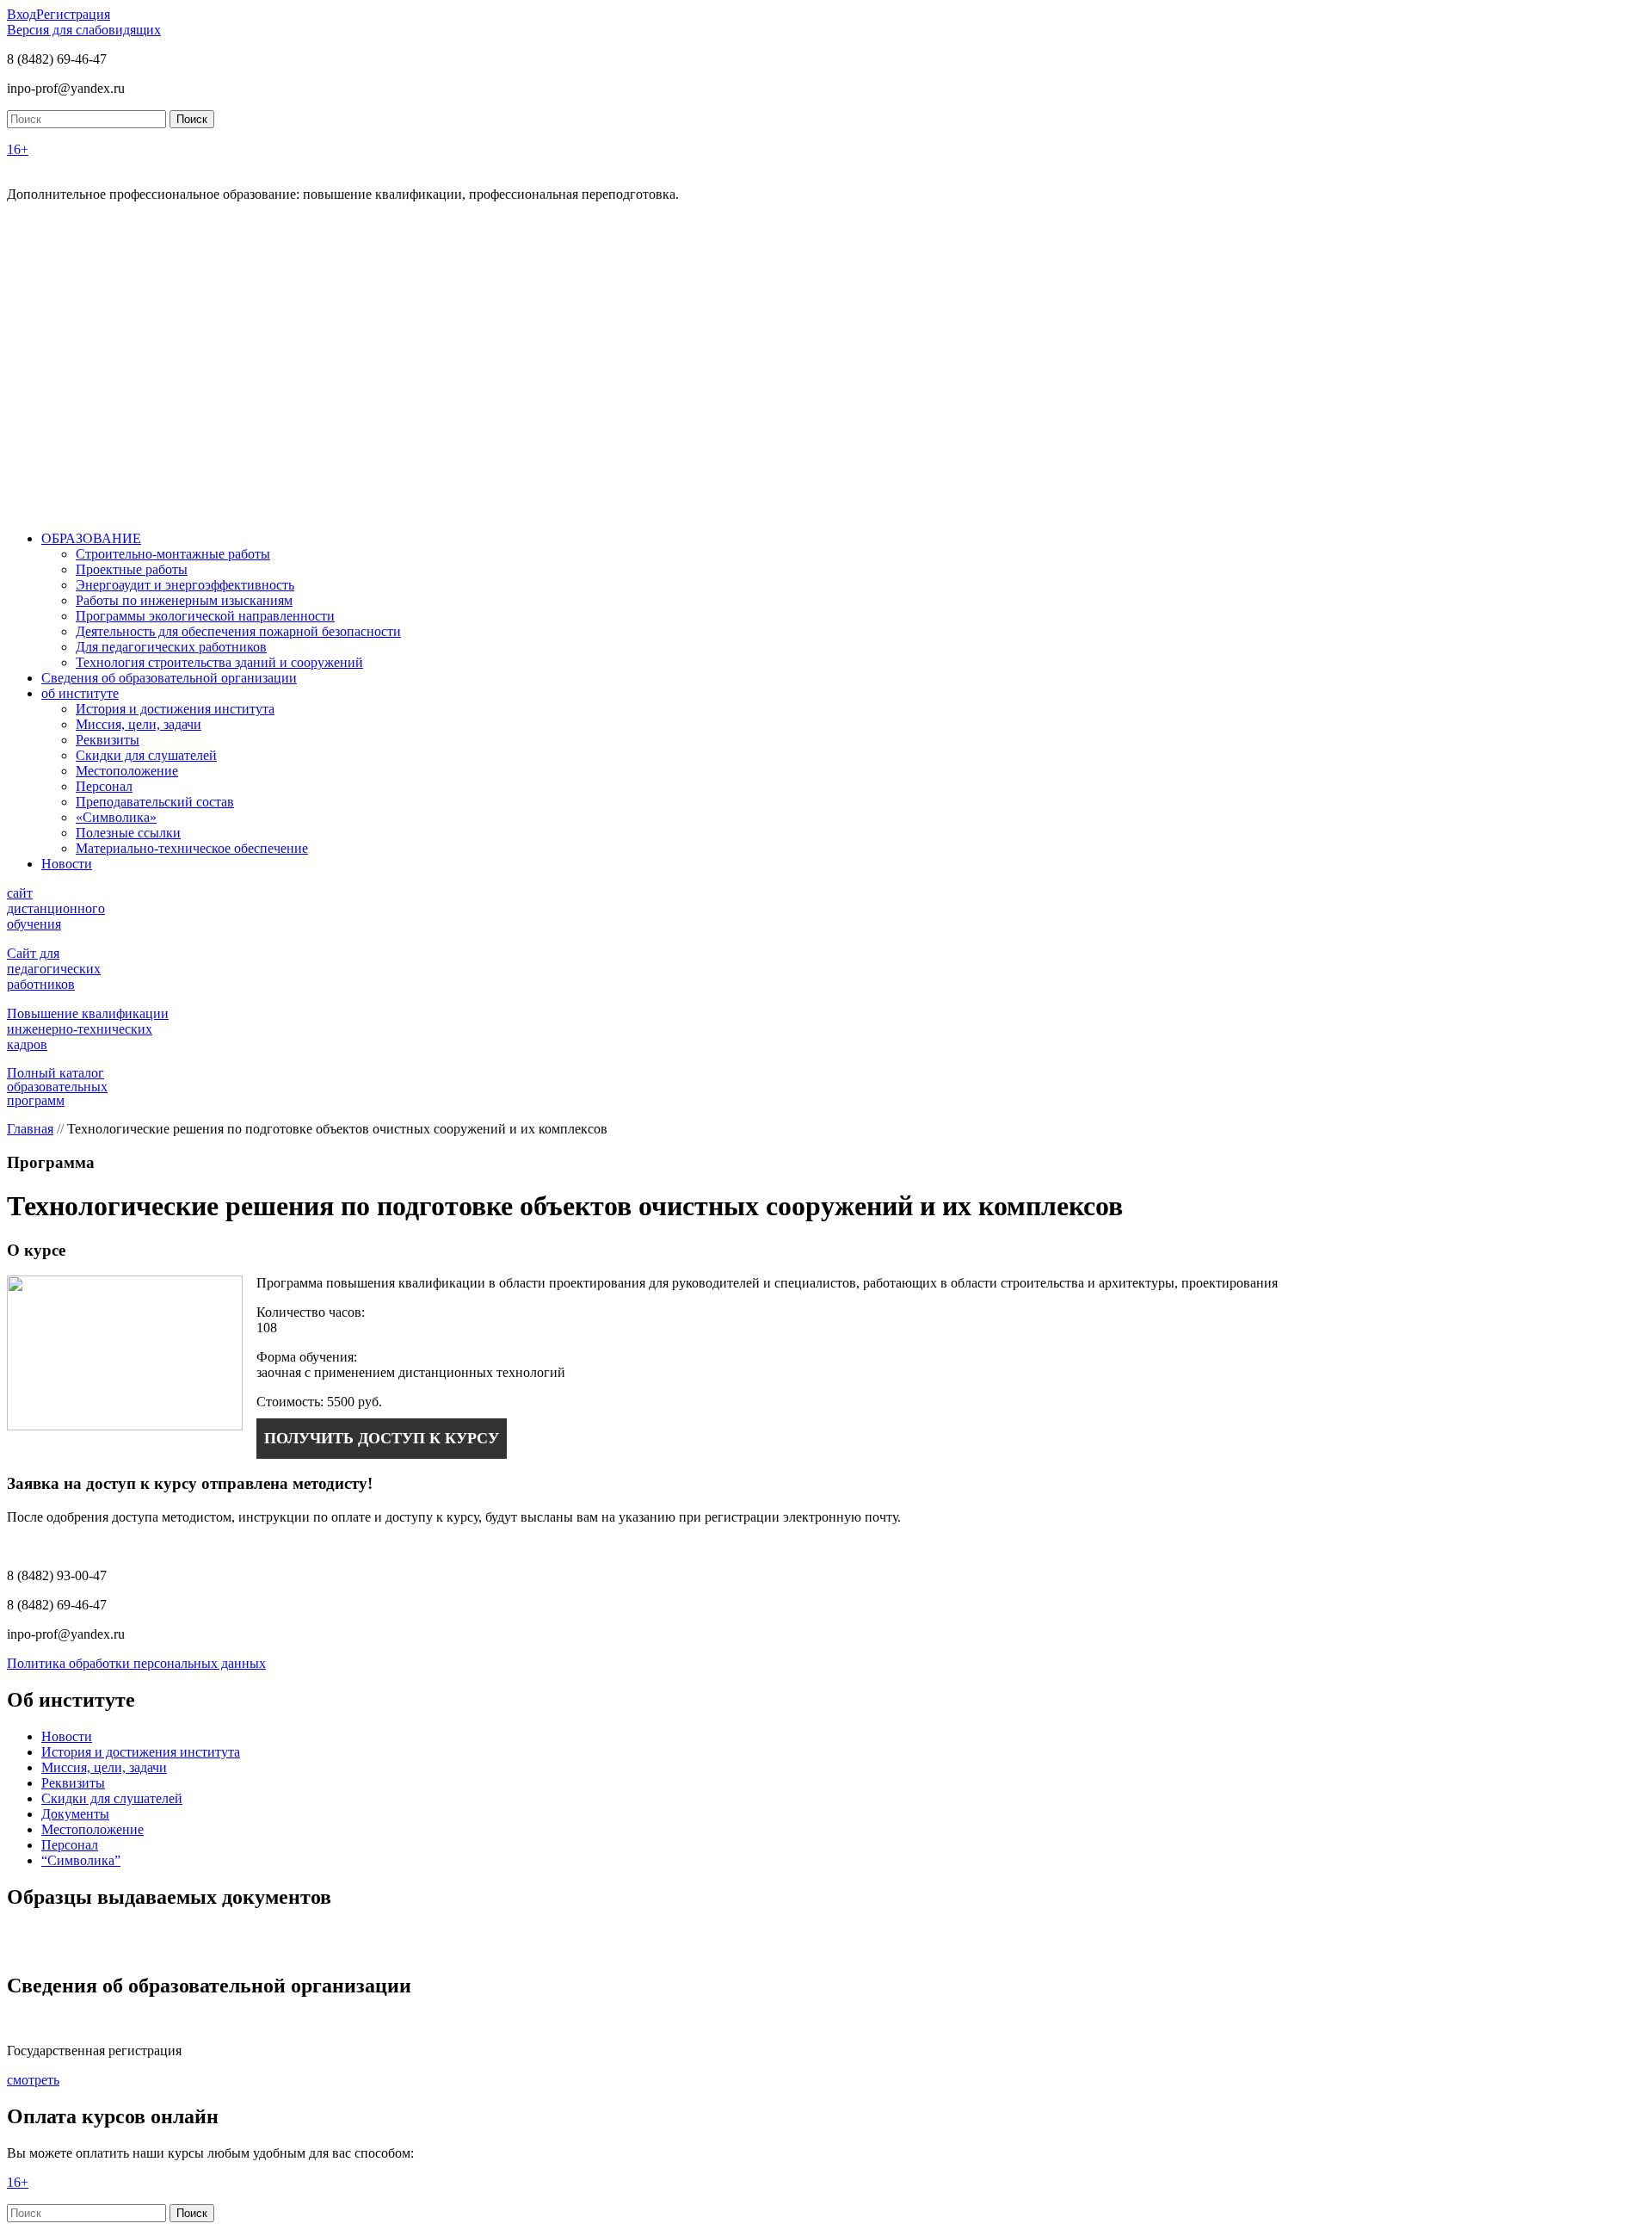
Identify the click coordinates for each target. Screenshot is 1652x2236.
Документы (75, 1814)
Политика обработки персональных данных (136, 1663)
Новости (67, 864)
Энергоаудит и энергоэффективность (185, 585)
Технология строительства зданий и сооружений (219, 662)
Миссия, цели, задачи (139, 724)
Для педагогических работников (171, 647)
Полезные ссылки (128, 833)
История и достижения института (175, 709)
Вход (22, 14)
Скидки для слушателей (146, 755)
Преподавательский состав (155, 802)
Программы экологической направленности (205, 616)
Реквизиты (108, 740)
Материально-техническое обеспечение (192, 848)
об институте (80, 693)
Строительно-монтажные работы (173, 554)
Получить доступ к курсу (382, 1438)
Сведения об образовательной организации (169, 678)
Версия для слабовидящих (84, 30)
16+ (18, 149)
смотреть (33, 2080)
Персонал (104, 786)
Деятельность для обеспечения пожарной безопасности (238, 631)
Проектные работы (132, 569)
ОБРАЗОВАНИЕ (91, 538)
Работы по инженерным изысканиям (184, 600)
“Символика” (81, 1860)
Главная (30, 1129)
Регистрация (73, 14)
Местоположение (127, 771)
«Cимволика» (116, 817)
